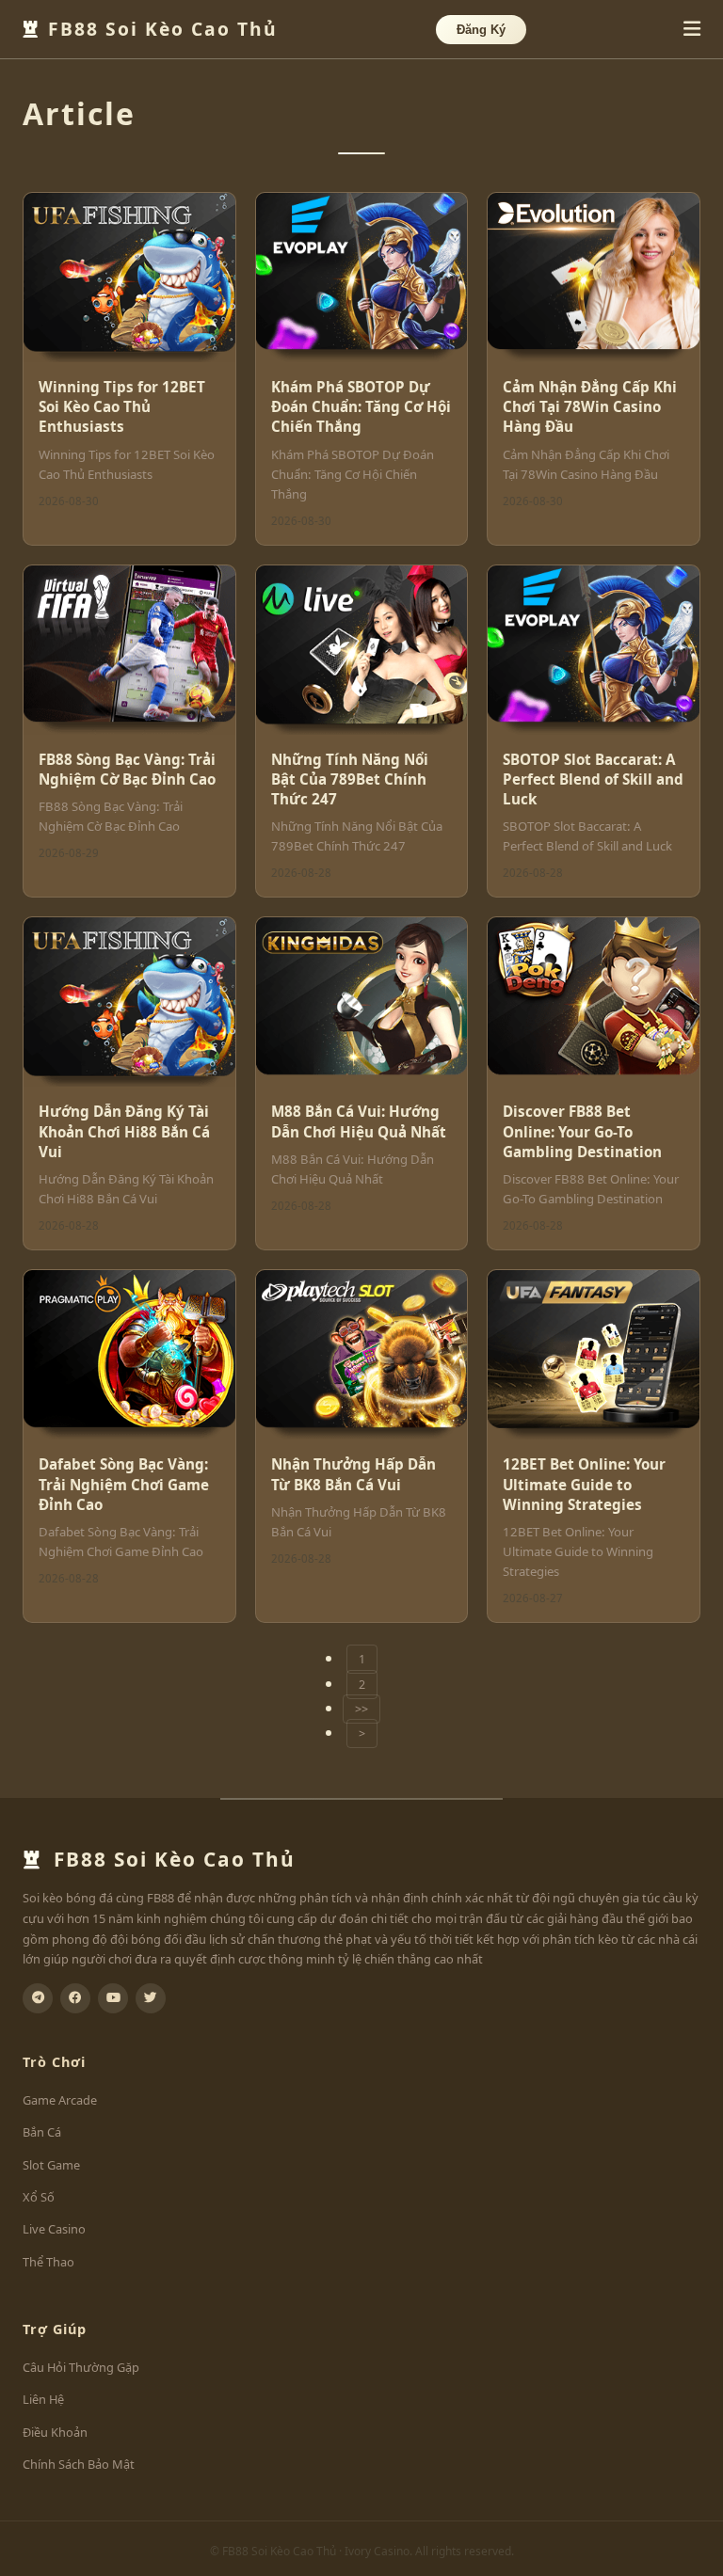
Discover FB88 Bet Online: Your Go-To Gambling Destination (582, 1131)
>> (361, 1709)
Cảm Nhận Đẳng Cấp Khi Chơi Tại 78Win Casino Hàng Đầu (590, 407)
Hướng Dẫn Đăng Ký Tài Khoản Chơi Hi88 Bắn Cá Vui (124, 1131)
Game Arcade (60, 2100)
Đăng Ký (481, 30)
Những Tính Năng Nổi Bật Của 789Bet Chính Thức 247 (350, 779)
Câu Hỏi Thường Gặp (81, 2367)
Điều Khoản (55, 2432)
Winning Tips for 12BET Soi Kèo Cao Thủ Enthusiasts (122, 407)
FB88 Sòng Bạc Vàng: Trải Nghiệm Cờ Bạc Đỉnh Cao (127, 769)
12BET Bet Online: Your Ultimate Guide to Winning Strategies (584, 1484)
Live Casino (54, 2229)
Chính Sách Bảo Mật (79, 2464)
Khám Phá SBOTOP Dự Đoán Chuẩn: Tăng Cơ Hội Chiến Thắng (361, 407)
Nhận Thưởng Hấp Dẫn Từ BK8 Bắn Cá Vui (353, 1474)
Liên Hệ (43, 2399)
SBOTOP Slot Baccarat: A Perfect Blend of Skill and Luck (593, 779)
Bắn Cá (42, 2132)
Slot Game (51, 2165)
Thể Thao (48, 2262)
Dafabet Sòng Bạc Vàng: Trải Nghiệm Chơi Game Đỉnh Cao (124, 1484)
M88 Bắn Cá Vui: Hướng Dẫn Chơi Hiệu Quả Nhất (359, 1121)
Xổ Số (39, 2197)
